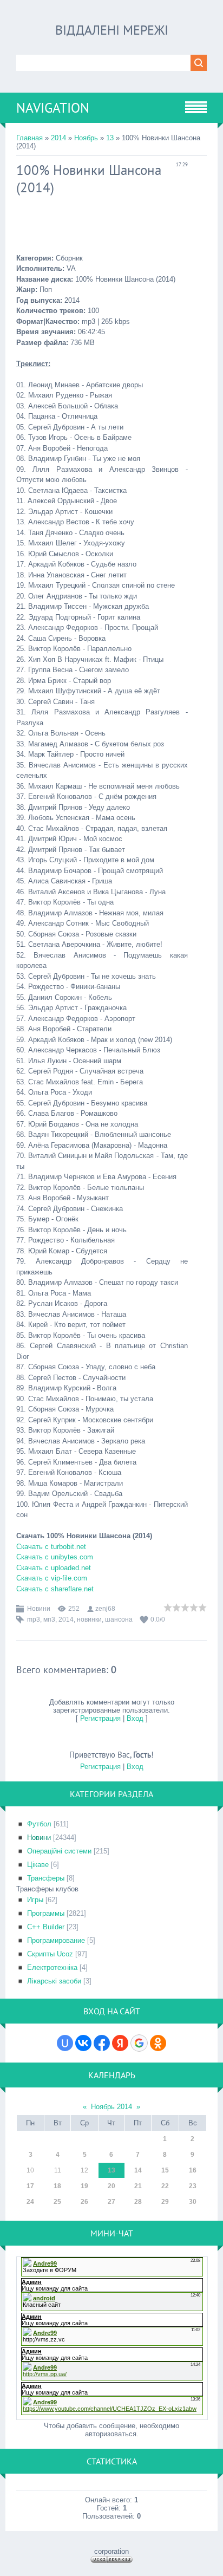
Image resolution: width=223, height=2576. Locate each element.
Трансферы (46, 1878)
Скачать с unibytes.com (55, 1557)
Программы (46, 1913)
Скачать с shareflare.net (55, 1589)
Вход (135, 1718)
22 (165, 2186)
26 (84, 2202)
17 (30, 2186)
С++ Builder (46, 1927)
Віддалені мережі (112, 30)
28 (138, 2202)
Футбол (39, 1824)
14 (138, 2170)
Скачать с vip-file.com (52, 1578)
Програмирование (56, 1940)
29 (165, 2202)
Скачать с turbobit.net (51, 1547)
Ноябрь (86, 138)
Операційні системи (59, 1851)
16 (193, 2170)
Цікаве (38, 1865)
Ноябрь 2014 (111, 2107)
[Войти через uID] (65, 2043)
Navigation (53, 108)
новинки (89, 1619)
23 (193, 2186)
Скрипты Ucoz (50, 1954)
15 (165, 2170)
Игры (35, 1900)
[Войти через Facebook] (102, 2043)
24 (30, 2202)
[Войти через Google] (139, 2043)
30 (193, 2202)
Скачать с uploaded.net (54, 1568)
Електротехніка (52, 1967)
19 (84, 2186)
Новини (39, 1609)
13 (110, 138)
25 (57, 2202)
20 (111, 2186)
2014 (58, 138)
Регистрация (100, 1718)
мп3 (49, 1619)
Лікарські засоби (54, 1981)
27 (111, 2202)
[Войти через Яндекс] (120, 2043)
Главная (29, 138)
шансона (119, 1619)
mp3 (34, 1619)
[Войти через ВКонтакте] (83, 2043)
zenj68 (105, 1609)
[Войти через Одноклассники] (158, 2043)
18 (57, 2186)
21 (138, 2186)
